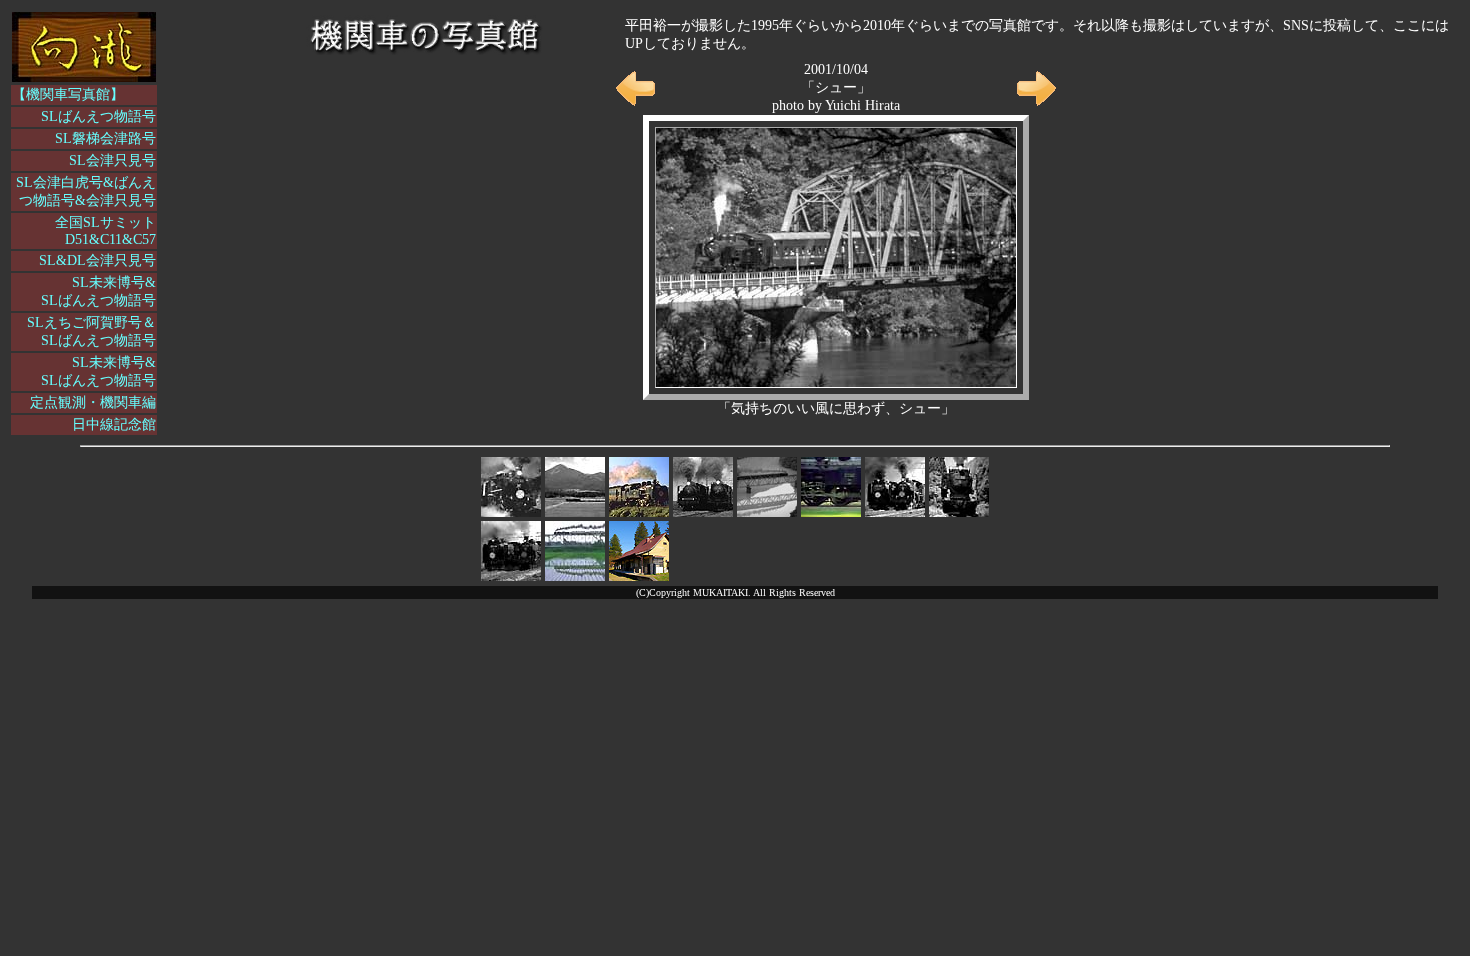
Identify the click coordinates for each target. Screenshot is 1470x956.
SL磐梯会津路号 (105, 138)
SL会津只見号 (112, 160)
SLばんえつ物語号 (98, 116)
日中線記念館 (114, 424)
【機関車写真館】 (68, 94)
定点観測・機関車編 (93, 402)
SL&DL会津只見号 (97, 260)
